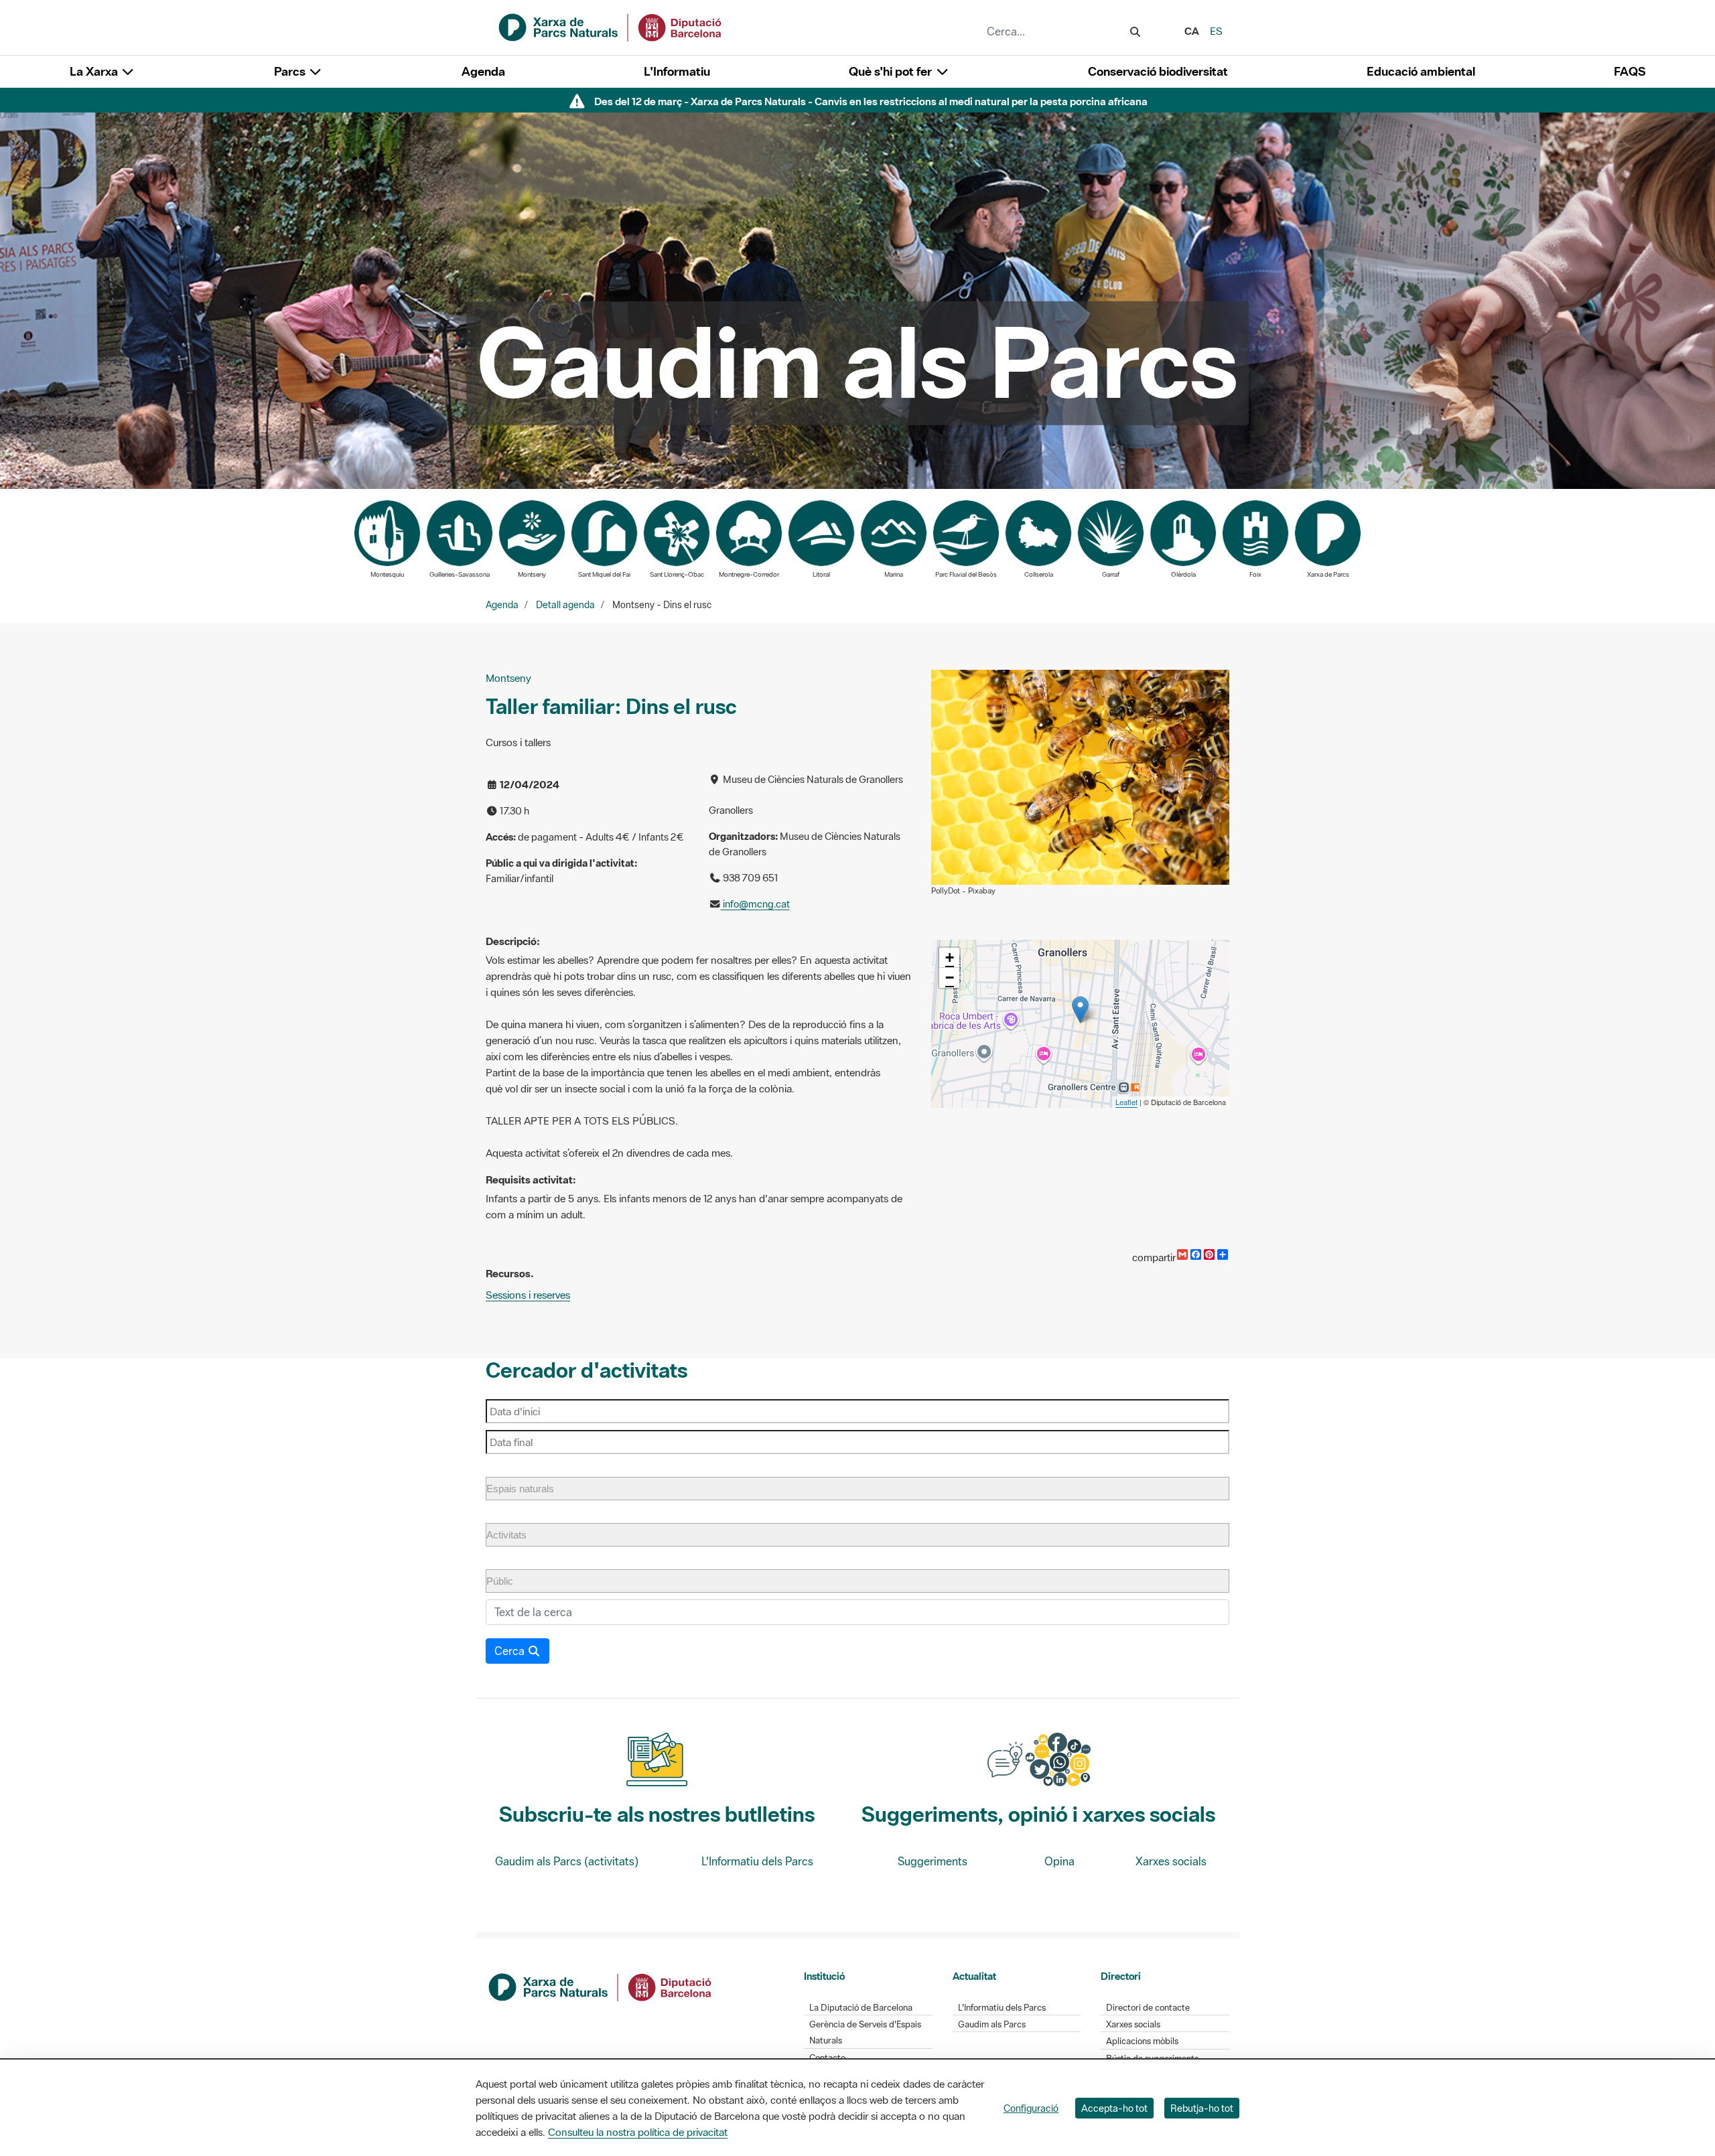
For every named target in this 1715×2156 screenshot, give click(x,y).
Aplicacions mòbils (1142, 2041)
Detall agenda (565, 605)
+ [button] (950, 957)
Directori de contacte (1148, 2008)
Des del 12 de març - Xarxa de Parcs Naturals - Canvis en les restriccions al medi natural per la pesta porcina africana (871, 101)
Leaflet (1126, 1102)
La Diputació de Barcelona (861, 2008)
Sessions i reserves (528, 1295)
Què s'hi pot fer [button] (892, 71)
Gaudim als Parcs (992, 2024)
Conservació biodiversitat (1158, 71)
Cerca (511, 1651)
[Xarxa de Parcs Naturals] (611, 26)
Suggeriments (933, 1861)
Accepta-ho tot (1114, 2108)
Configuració (1031, 2108)
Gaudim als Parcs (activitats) (567, 1861)
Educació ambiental (1421, 71)
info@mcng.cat (755, 904)
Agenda (483, 71)
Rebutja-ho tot (1202, 2108)
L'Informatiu (677, 71)
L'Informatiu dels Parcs (757, 1861)
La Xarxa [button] (95, 71)
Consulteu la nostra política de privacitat (638, 2132)
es (1216, 31)
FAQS (1630, 71)
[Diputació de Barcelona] (601, 1986)
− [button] (950, 978)
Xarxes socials (1171, 1861)
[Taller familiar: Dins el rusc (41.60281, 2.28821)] (1080, 1010)
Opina (1059, 1861)
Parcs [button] (291, 71)
